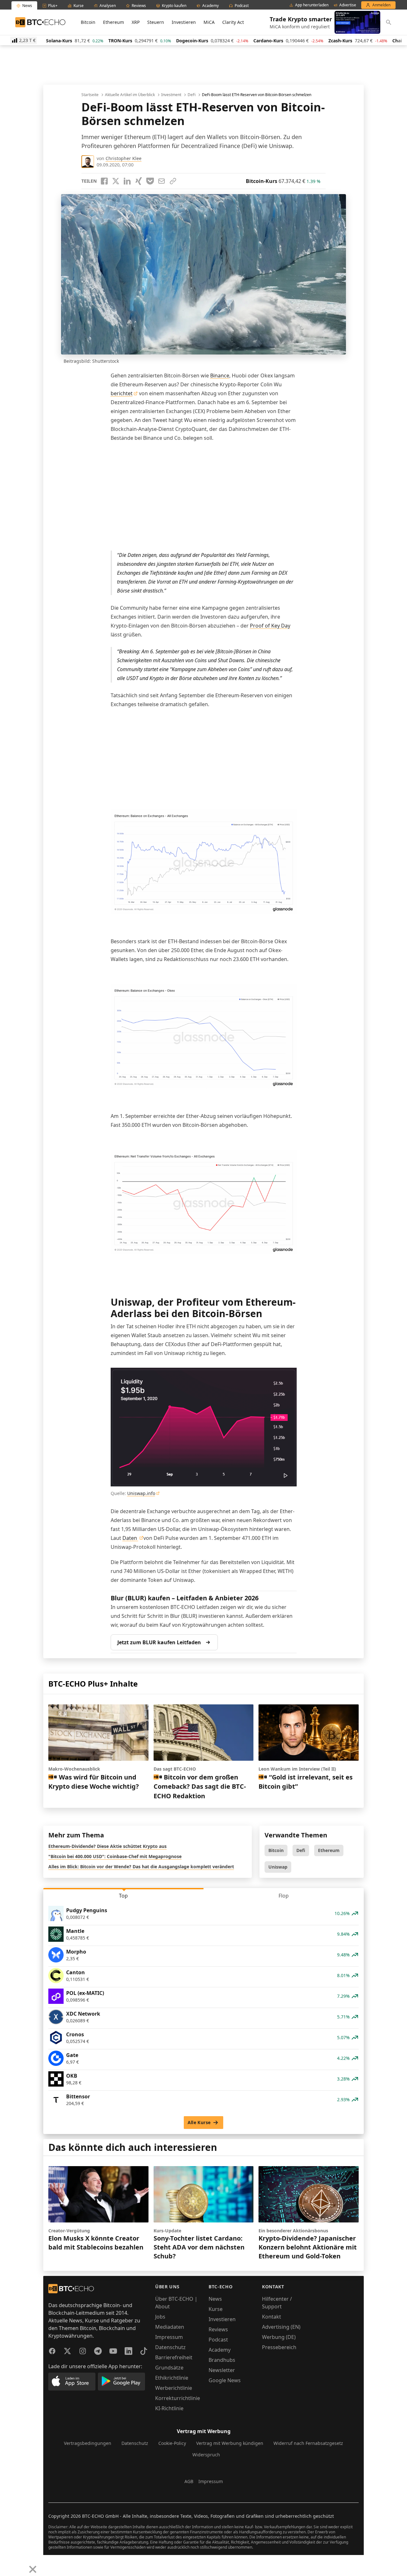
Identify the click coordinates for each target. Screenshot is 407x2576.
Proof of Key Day (270, 626)
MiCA (209, 22)
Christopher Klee (124, 158)
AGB (189, 2481)
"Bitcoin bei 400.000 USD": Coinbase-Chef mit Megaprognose (115, 1856)
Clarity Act (233, 22)
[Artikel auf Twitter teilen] (116, 181)
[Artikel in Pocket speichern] (150, 181)
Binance (220, 376)
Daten (130, 1538)
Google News (225, 2380)
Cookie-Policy (172, 2443)
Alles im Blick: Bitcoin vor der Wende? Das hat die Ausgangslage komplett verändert (141, 1867)
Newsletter (222, 2370)
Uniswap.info (141, 1493)
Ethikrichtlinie (172, 2378)
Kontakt (272, 2317)
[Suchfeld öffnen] (389, 22)
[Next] (21, 2565)
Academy (220, 2350)
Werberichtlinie (174, 2388)
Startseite (90, 95)
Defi (301, 1850)
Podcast (218, 2340)
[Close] (33, 2569)
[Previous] (7, 2565)
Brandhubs (222, 2360)
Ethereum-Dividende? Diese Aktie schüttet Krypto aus (107, 1846)
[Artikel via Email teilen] (162, 181)
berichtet (122, 393)
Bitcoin (88, 22)
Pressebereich (279, 2347)
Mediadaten (170, 2327)
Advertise (348, 5)
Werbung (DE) (279, 2337)
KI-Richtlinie (169, 2408)
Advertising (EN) (281, 2327)
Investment (171, 95)
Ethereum (114, 22)
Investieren (184, 22)
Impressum (169, 2337)
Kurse (216, 2309)
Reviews (218, 2329)
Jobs (160, 2317)
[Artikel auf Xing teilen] (139, 181)
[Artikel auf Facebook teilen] (104, 181)
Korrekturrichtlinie (178, 2398)
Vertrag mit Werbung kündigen (230, 2443)
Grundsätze (169, 2368)
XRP (136, 22)
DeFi (192, 95)
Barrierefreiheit (174, 2357)
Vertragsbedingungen (88, 2443)
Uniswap (278, 1867)
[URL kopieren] (173, 181)
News (215, 2299)
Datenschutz (170, 2347)
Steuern (156, 22)
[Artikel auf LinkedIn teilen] (127, 181)
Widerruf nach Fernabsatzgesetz (308, 2443)
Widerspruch (206, 2455)
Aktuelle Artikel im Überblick (130, 95)
